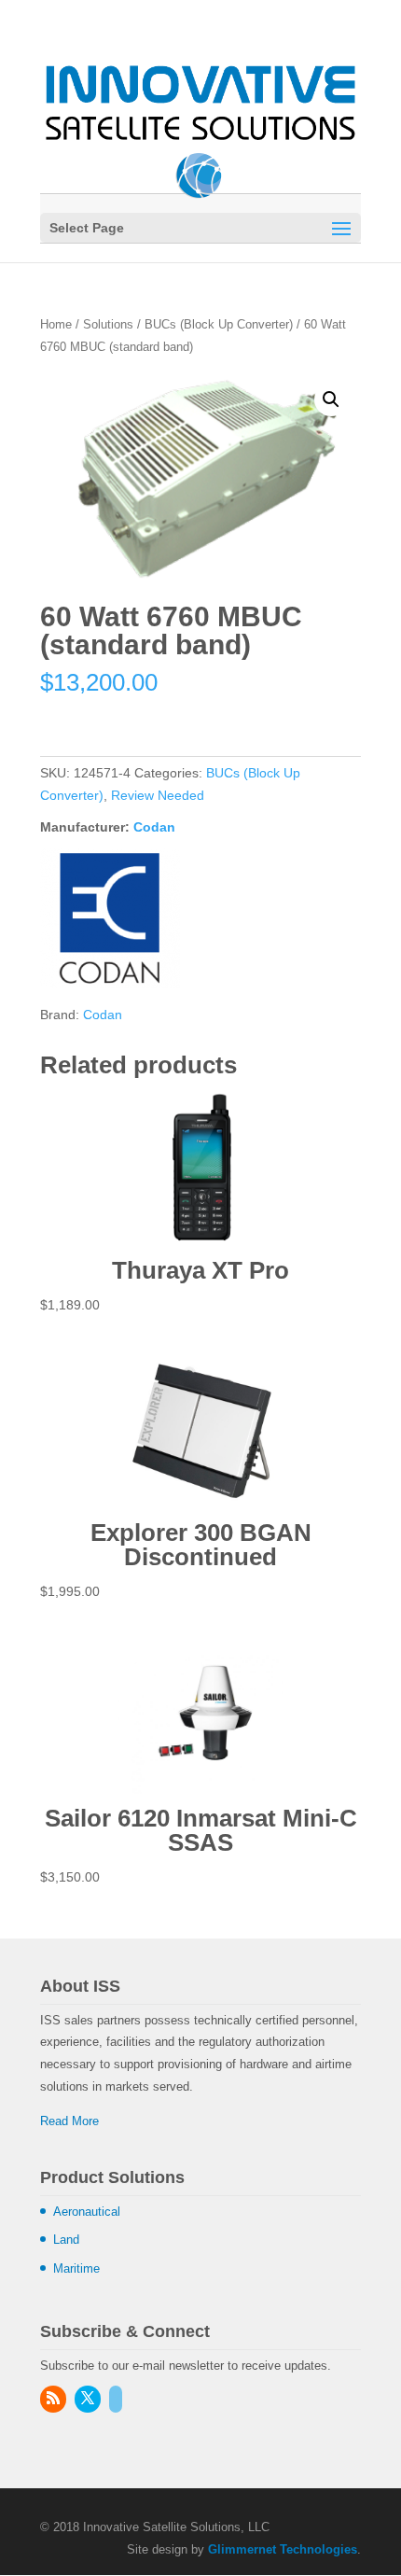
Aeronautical (87, 2212)
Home (56, 324)
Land (66, 2240)
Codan (154, 827)
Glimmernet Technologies (283, 2549)
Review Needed (158, 795)
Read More (69, 2121)
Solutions (108, 324)
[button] (331, 399)
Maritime (76, 2268)
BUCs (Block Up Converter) (219, 324)
